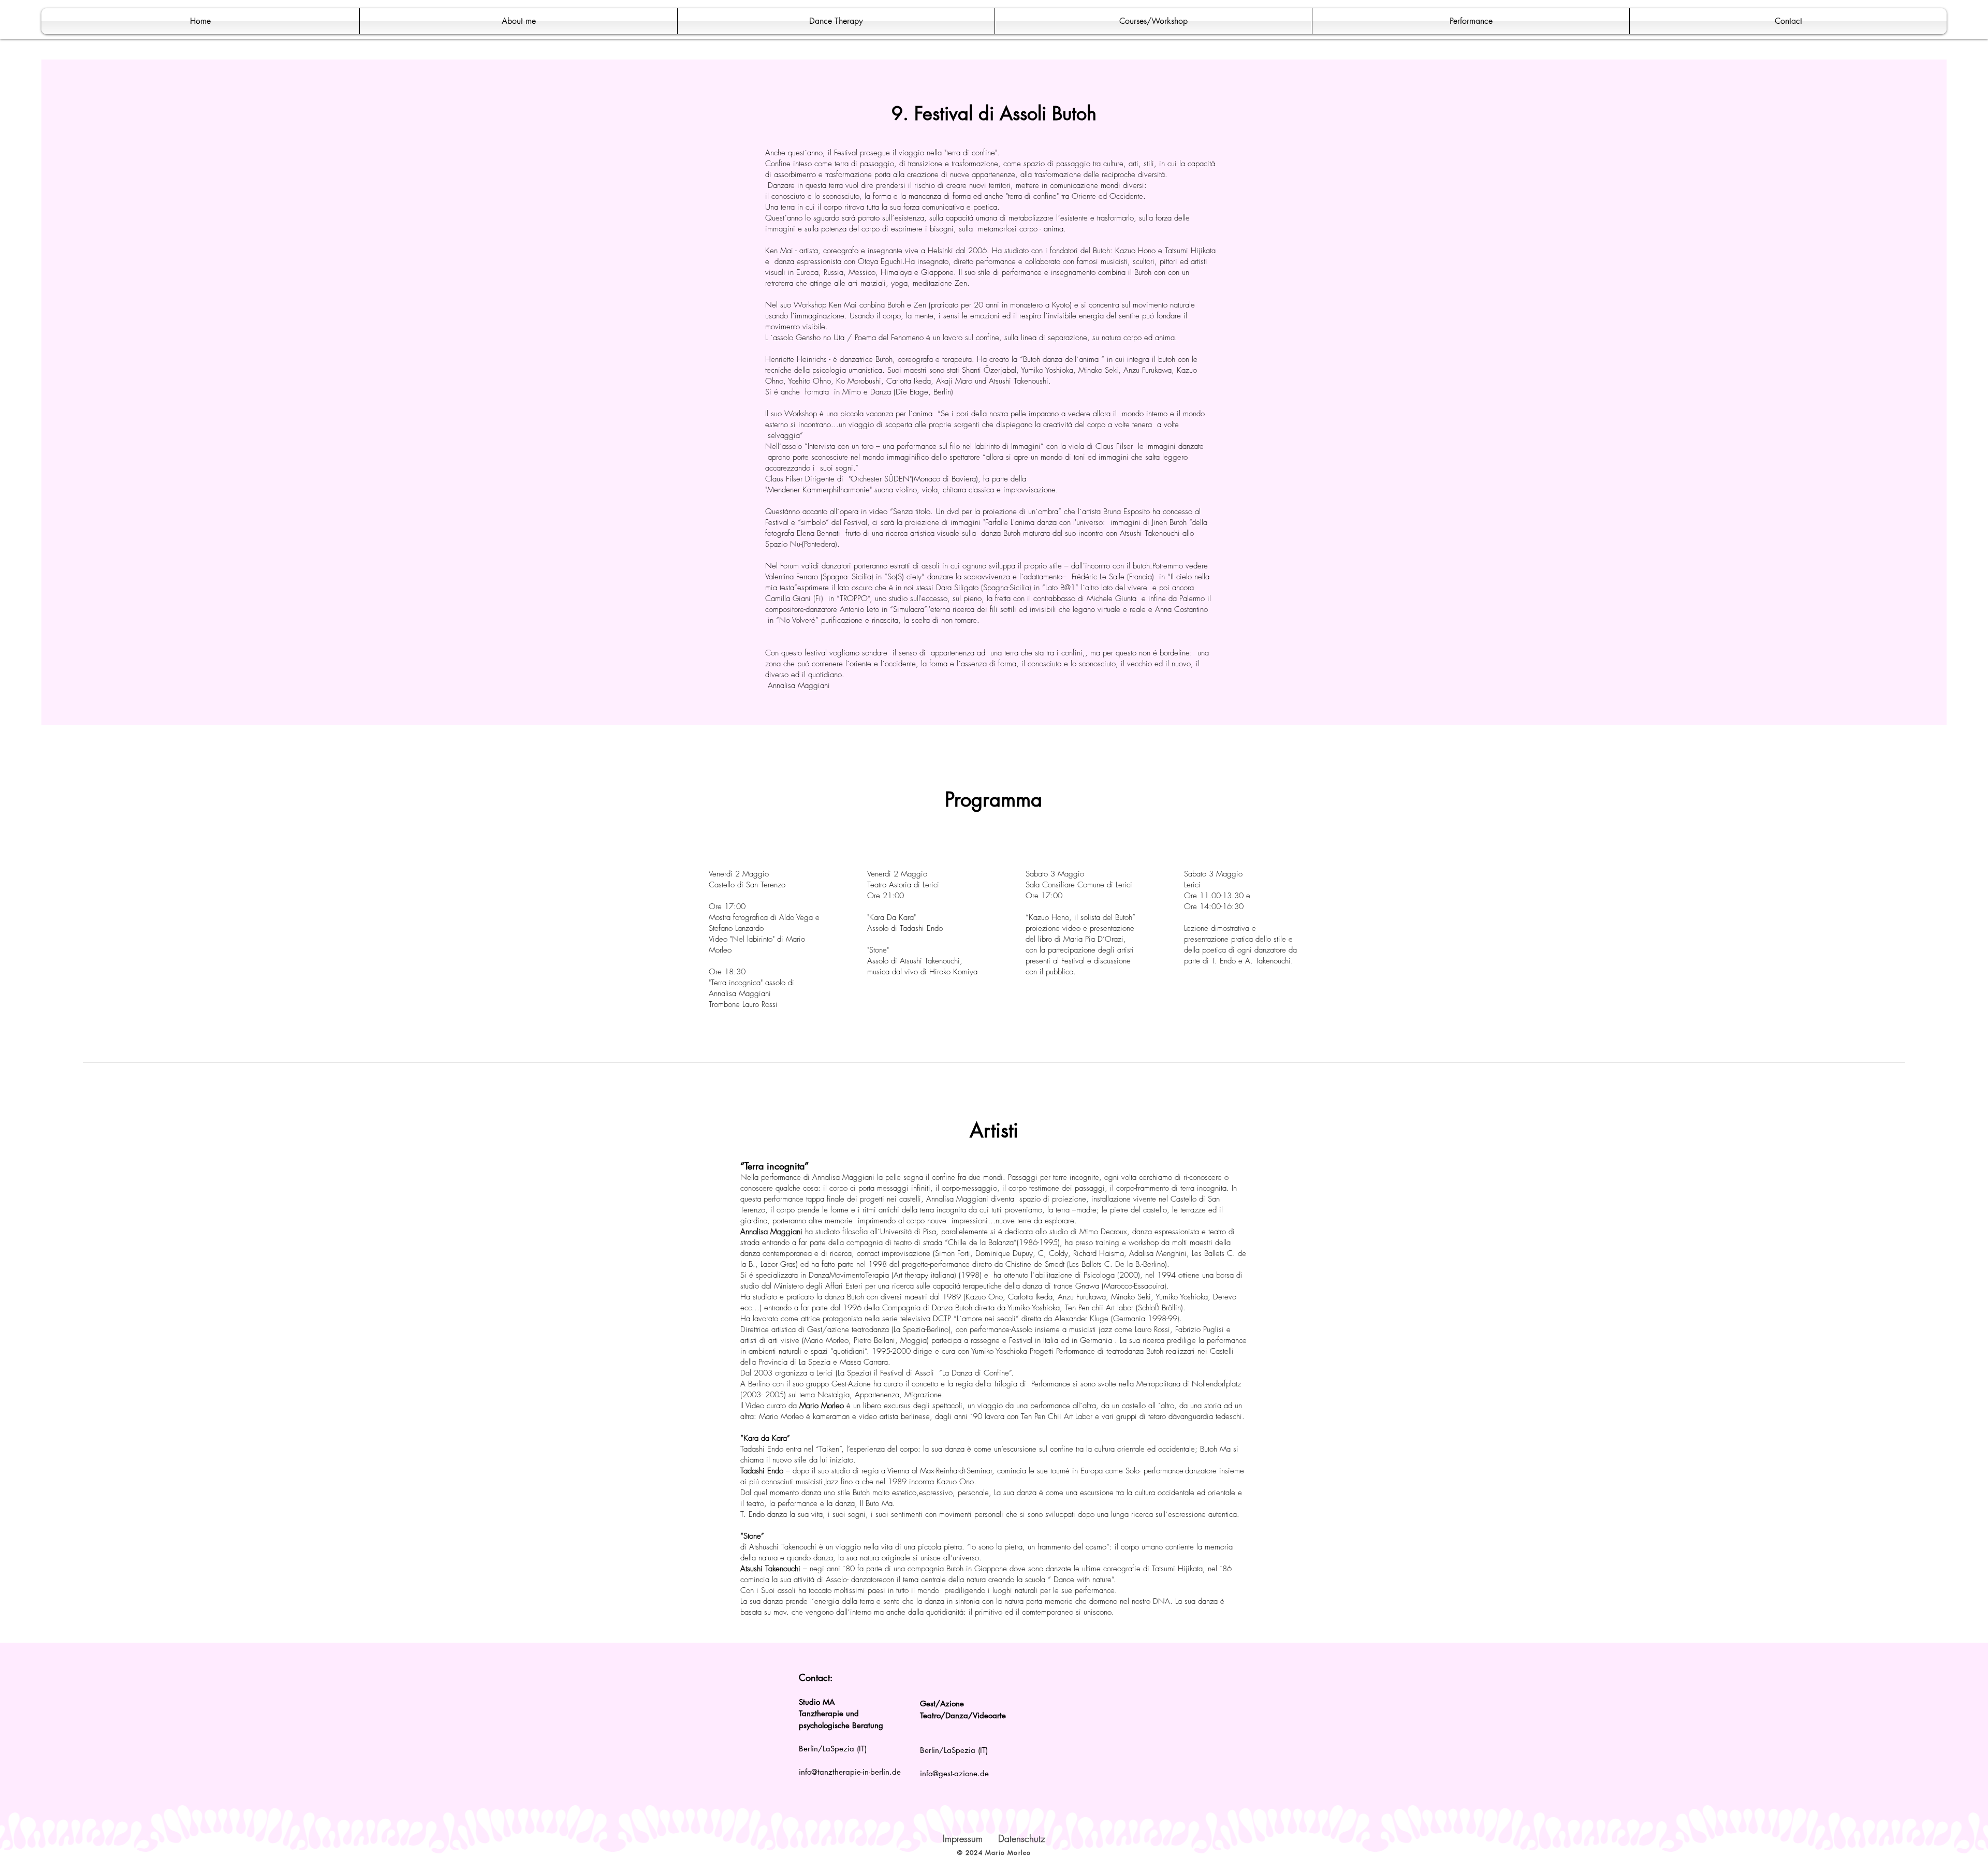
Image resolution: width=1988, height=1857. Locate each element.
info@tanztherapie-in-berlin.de (850, 1772)
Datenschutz (1022, 1838)
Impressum (963, 1838)
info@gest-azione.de (954, 1773)
